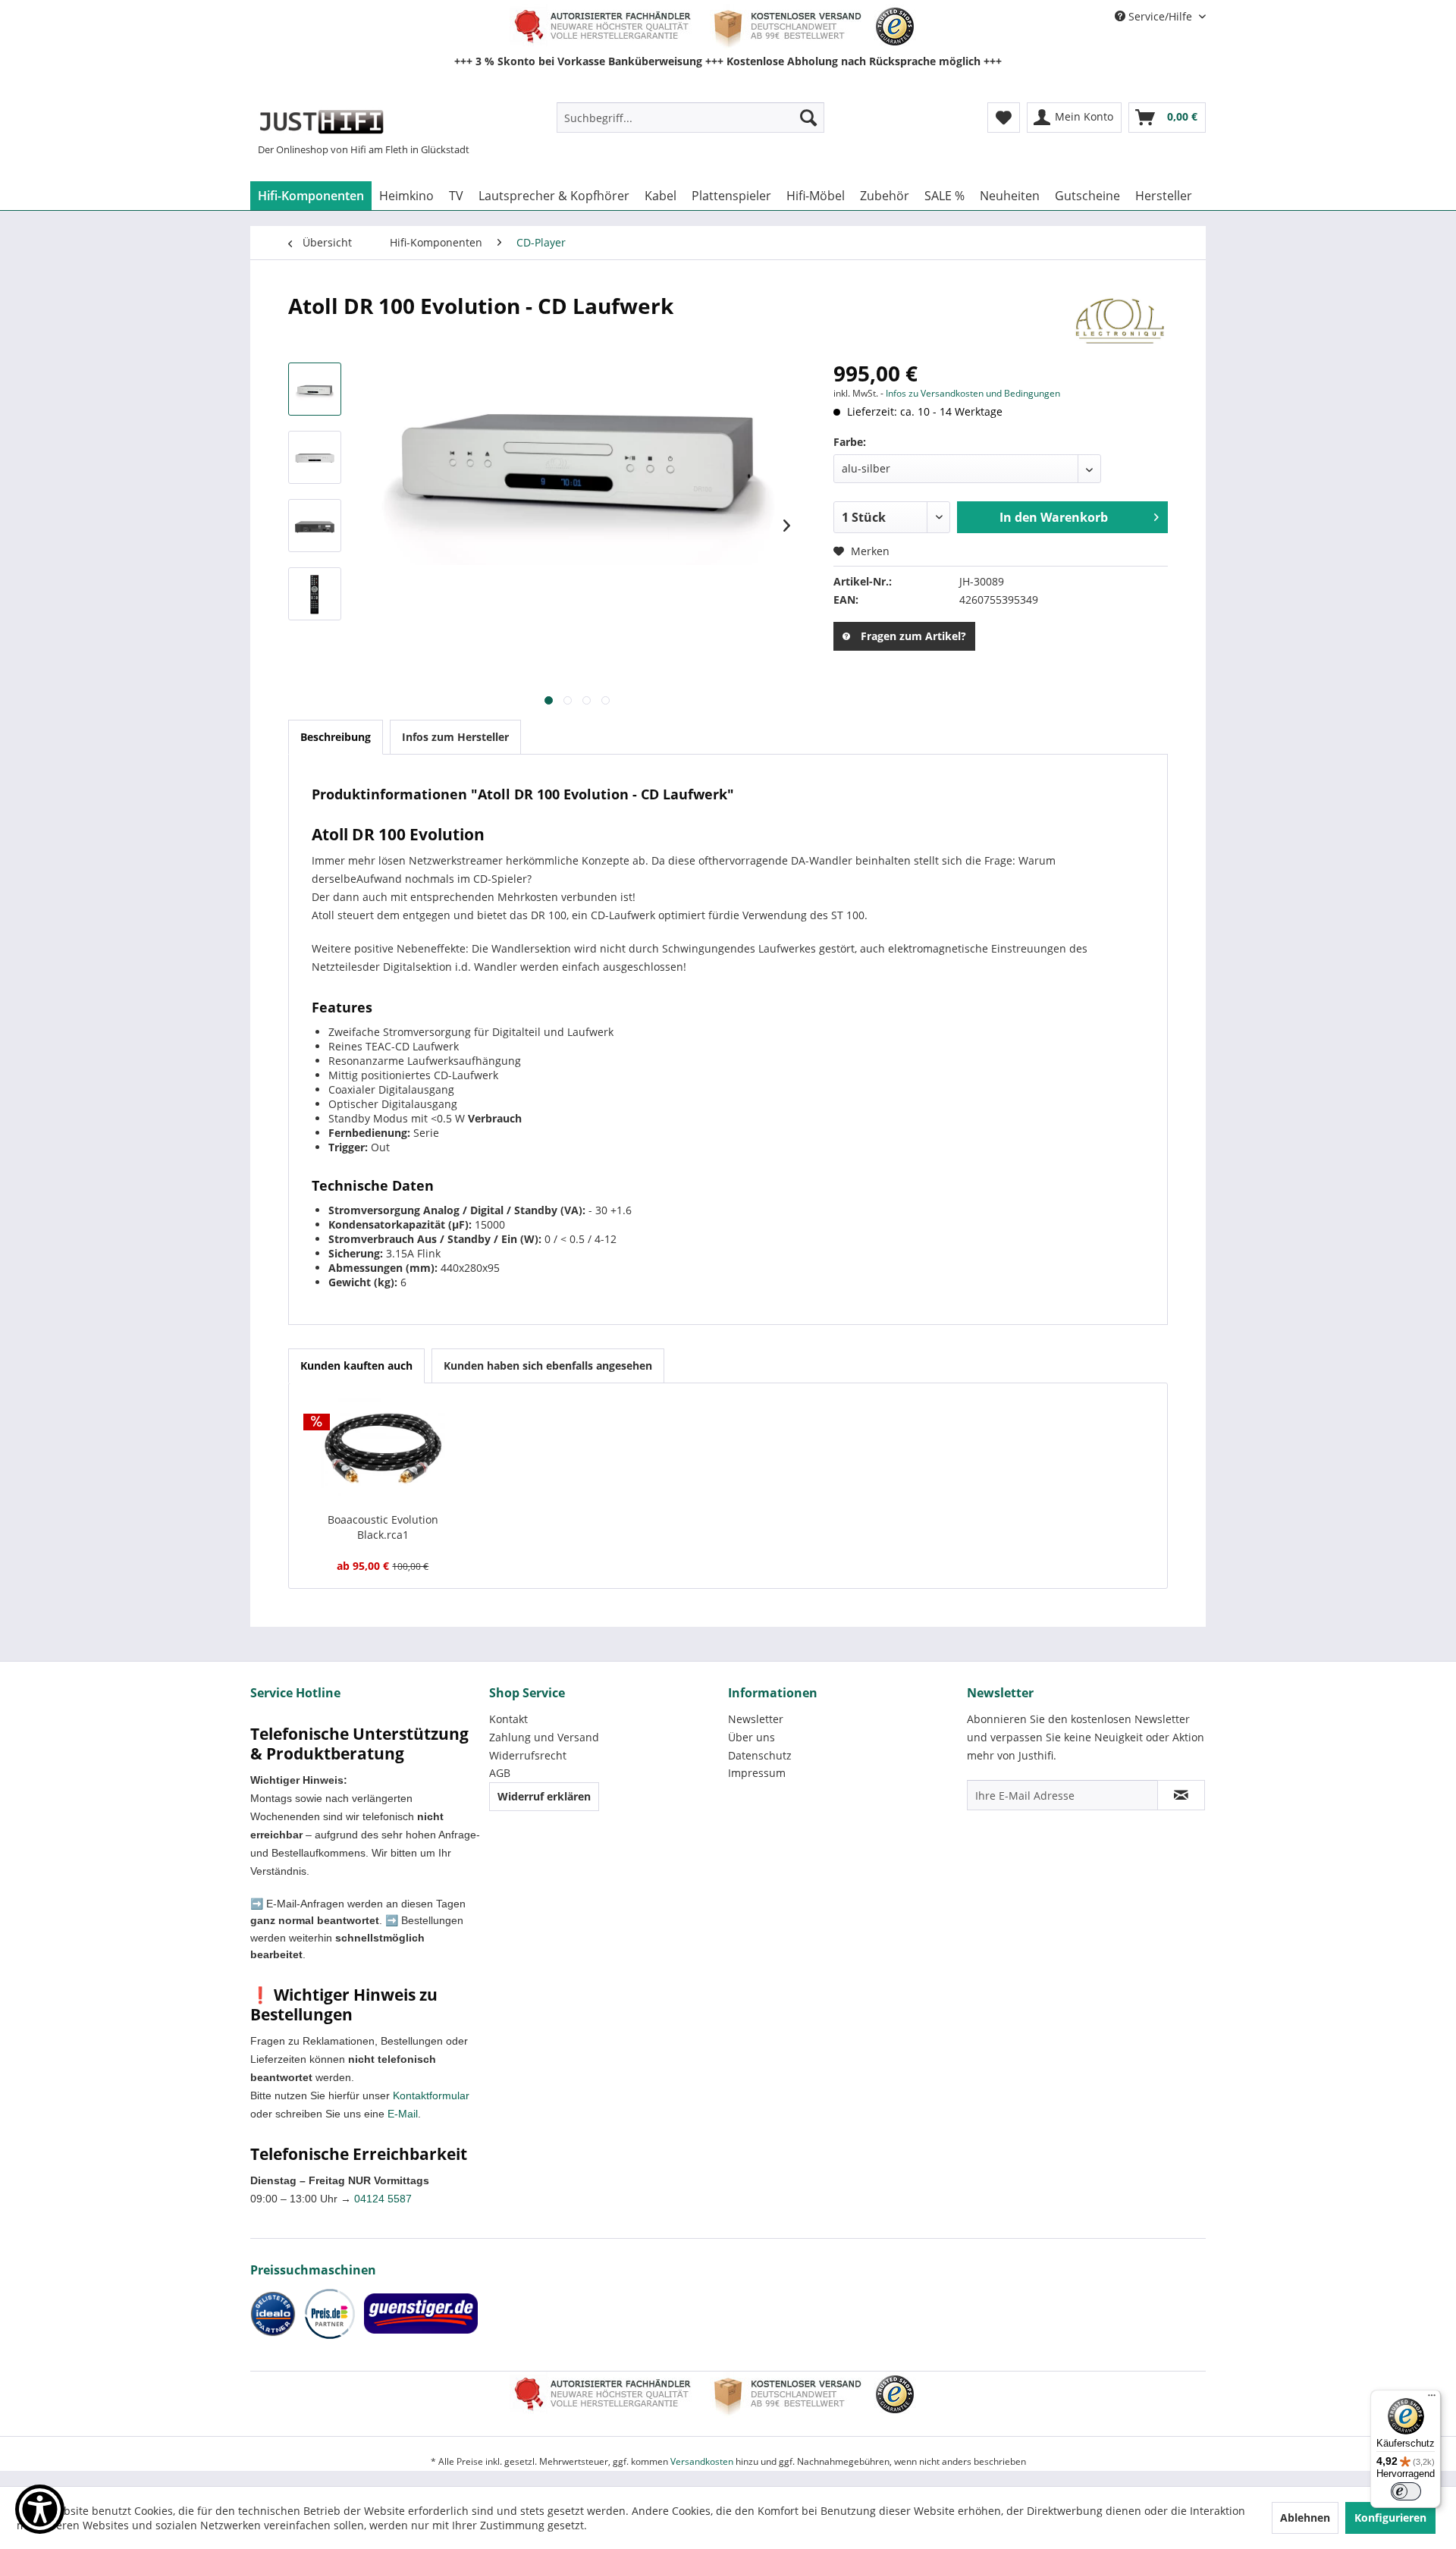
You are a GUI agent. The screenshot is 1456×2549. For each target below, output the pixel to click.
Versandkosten (702, 2461)
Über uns (752, 1737)
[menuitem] (690, 118)
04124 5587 (383, 2199)
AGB (500, 1773)
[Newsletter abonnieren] (1181, 1795)
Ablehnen (1305, 2518)
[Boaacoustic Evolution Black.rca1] (383, 1452)
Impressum (757, 1773)
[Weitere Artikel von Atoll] (1120, 321)
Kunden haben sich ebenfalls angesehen (548, 1366)
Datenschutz (760, 1755)
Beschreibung (336, 737)
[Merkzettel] (1004, 118)
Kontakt (508, 1719)
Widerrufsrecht (528, 1755)
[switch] (1406, 2491)
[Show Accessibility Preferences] (40, 2509)
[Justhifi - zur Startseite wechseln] (321, 121)
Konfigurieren (1390, 2518)
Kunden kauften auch (356, 1366)
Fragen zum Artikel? (913, 636)
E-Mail (403, 2114)
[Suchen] (808, 118)
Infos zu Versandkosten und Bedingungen (973, 393)
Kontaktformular (431, 2095)
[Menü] (1432, 2399)
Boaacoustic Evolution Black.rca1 (383, 1527)
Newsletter (756, 1719)
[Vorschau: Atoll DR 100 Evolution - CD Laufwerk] (315, 389)
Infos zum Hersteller (455, 737)
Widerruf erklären (544, 1796)
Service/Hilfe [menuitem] (1160, 16)
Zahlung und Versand (544, 1737)
